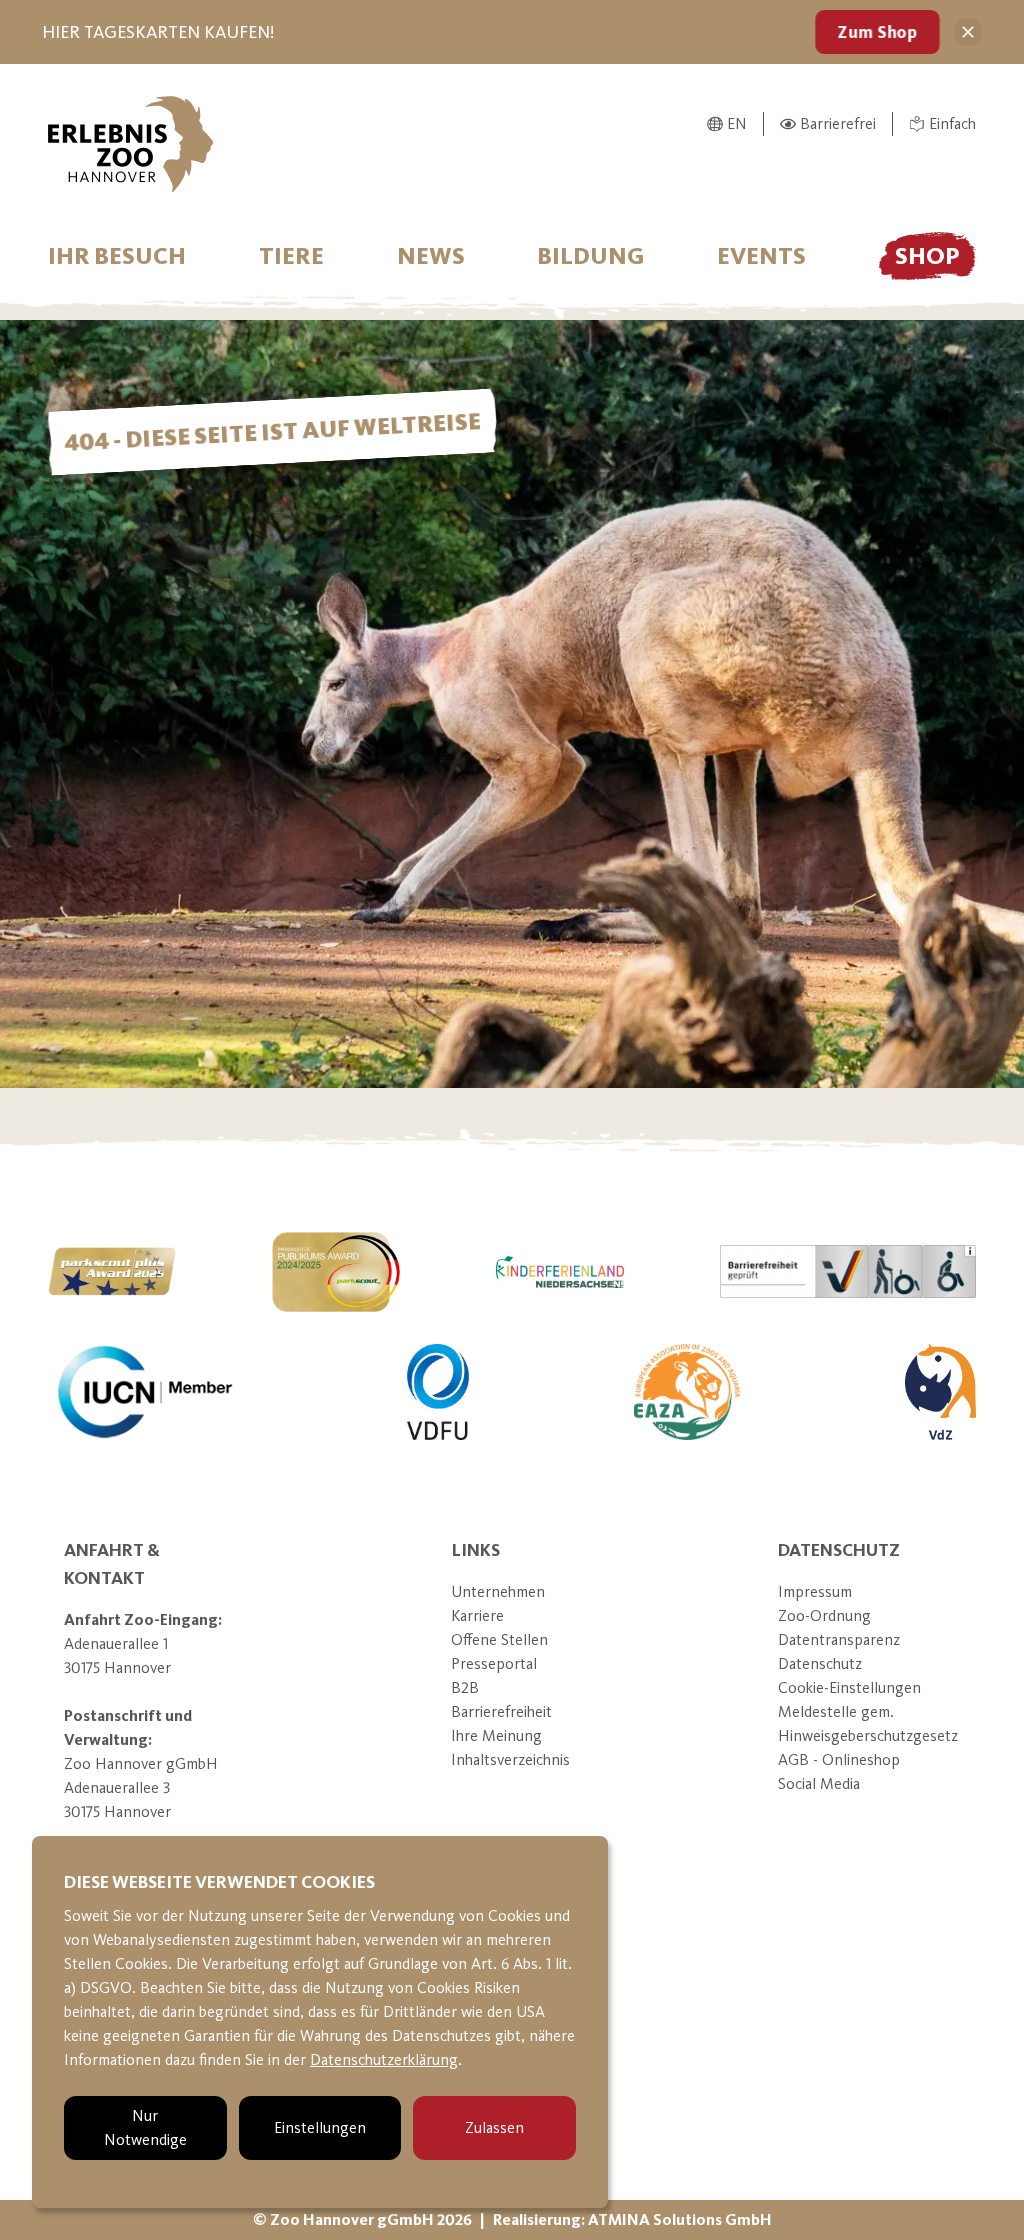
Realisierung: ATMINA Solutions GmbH (632, 2219)
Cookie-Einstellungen (849, 1687)
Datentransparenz (839, 1639)
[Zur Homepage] (131, 144)
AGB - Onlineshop (839, 1759)
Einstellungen (320, 2127)
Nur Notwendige (145, 2127)
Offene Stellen (499, 1639)
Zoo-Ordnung (824, 1615)
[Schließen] (968, 32)
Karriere (477, 1615)
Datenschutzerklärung (384, 2059)
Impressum (815, 1591)
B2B (465, 1687)
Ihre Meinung (496, 1735)
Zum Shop (877, 31)
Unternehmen (498, 1591)
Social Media (819, 1783)
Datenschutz (820, 1663)
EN (737, 123)
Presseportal (494, 1663)
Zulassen (494, 2127)
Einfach (952, 123)
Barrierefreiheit (501, 1711)
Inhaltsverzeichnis (510, 1759)
